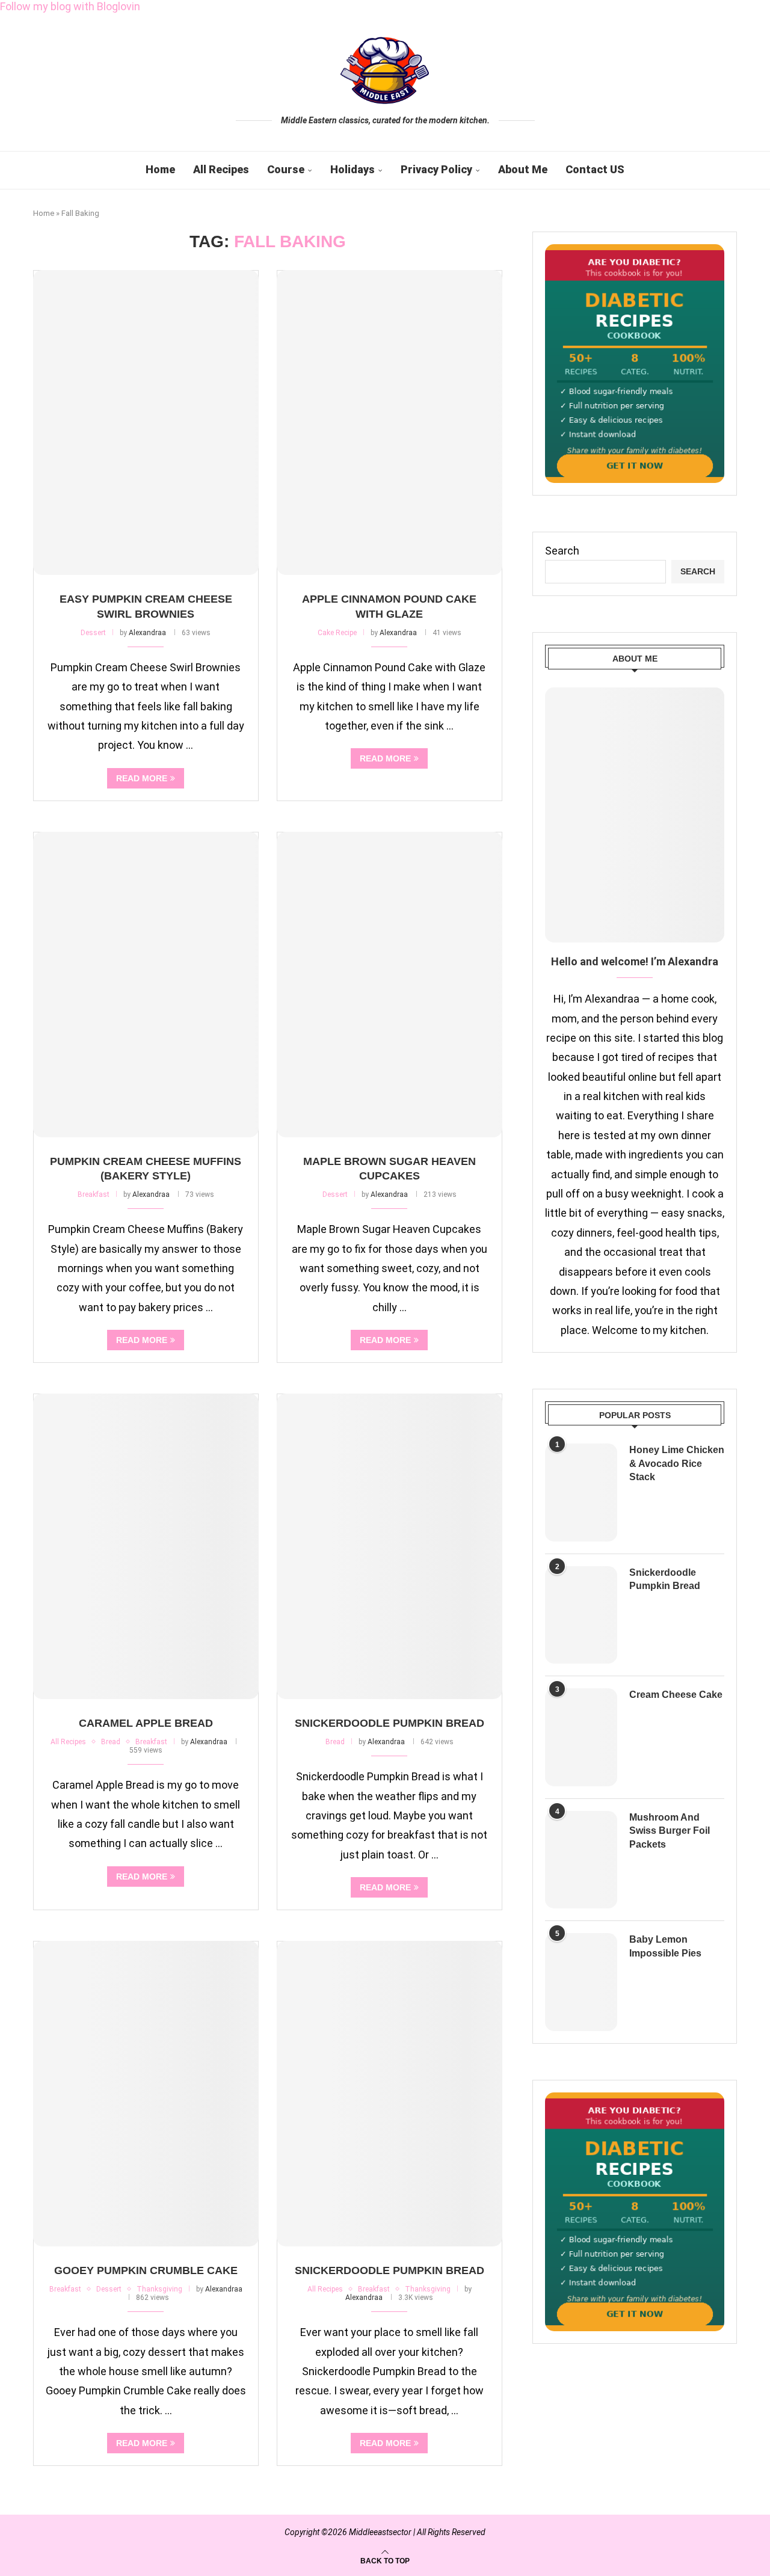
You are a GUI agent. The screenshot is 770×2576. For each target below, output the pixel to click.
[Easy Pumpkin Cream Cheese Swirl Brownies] (146, 423)
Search (562, 551)
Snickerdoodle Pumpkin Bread (390, 1723)
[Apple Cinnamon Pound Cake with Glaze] (390, 423)
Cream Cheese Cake (676, 1695)
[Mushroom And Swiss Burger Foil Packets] (581, 1860)
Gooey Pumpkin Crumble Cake (146, 2270)
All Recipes (221, 169)
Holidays (353, 169)
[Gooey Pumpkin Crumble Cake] (146, 2094)
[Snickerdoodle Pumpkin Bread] (390, 1546)
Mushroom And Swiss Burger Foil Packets (670, 1831)
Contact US (595, 169)
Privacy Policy (436, 169)
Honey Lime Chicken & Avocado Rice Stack (677, 1463)
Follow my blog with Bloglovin (70, 6)
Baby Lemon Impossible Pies (665, 1946)
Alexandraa (147, 633)
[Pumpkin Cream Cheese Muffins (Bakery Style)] (146, 985)
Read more (142, 778)
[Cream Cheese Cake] (581, 1737)
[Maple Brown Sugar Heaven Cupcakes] (390, 985)
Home (160, 169)
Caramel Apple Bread (146, 1723)
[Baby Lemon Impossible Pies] (581, 1982)
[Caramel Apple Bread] (146, 1546)
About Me (523, 169)
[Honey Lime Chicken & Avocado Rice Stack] (581, 1492)
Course (286, 169)
